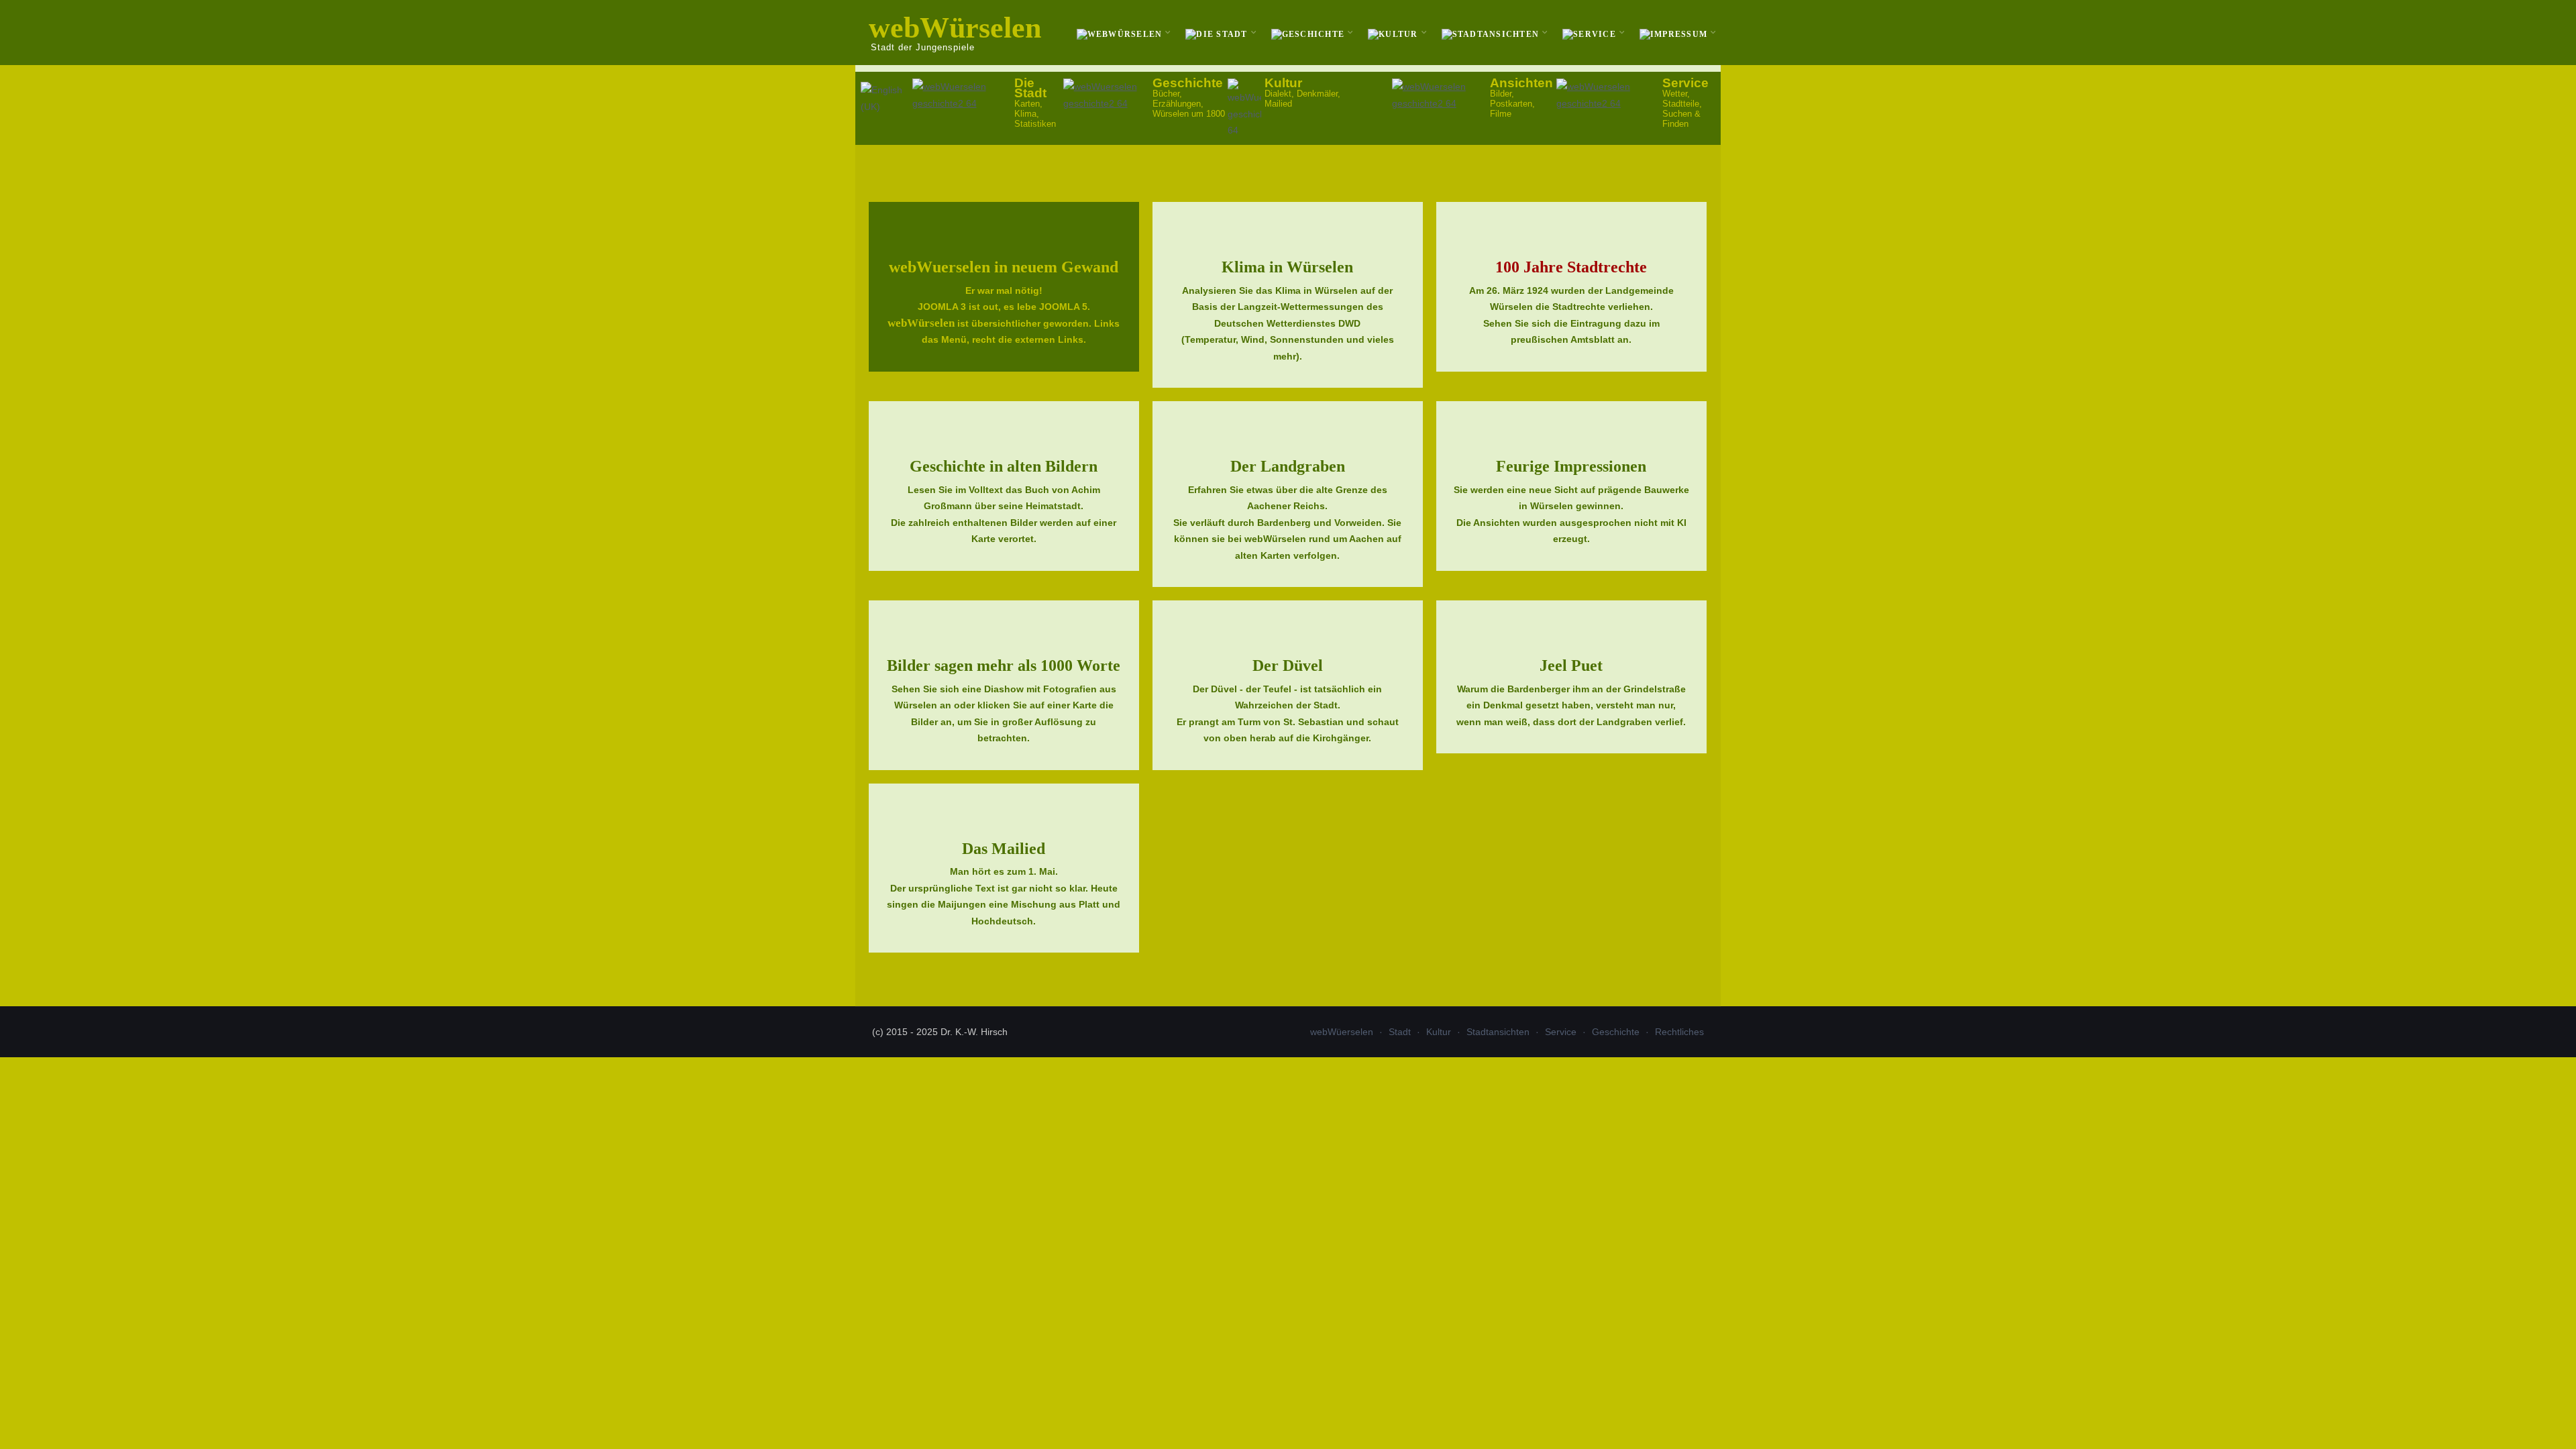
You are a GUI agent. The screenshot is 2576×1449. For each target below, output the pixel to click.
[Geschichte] (1310, 33)
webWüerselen (1342, 1032)
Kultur (1439, 1032)
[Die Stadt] (1218, 33)
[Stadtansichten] (1492, 33)
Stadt (1400, 1032)
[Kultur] (1395, 33)
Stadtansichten (1498, 1032)
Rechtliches (1679, 1032)
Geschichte (1616, 1032)
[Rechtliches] (1675, 33)
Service (1561, 1032)
